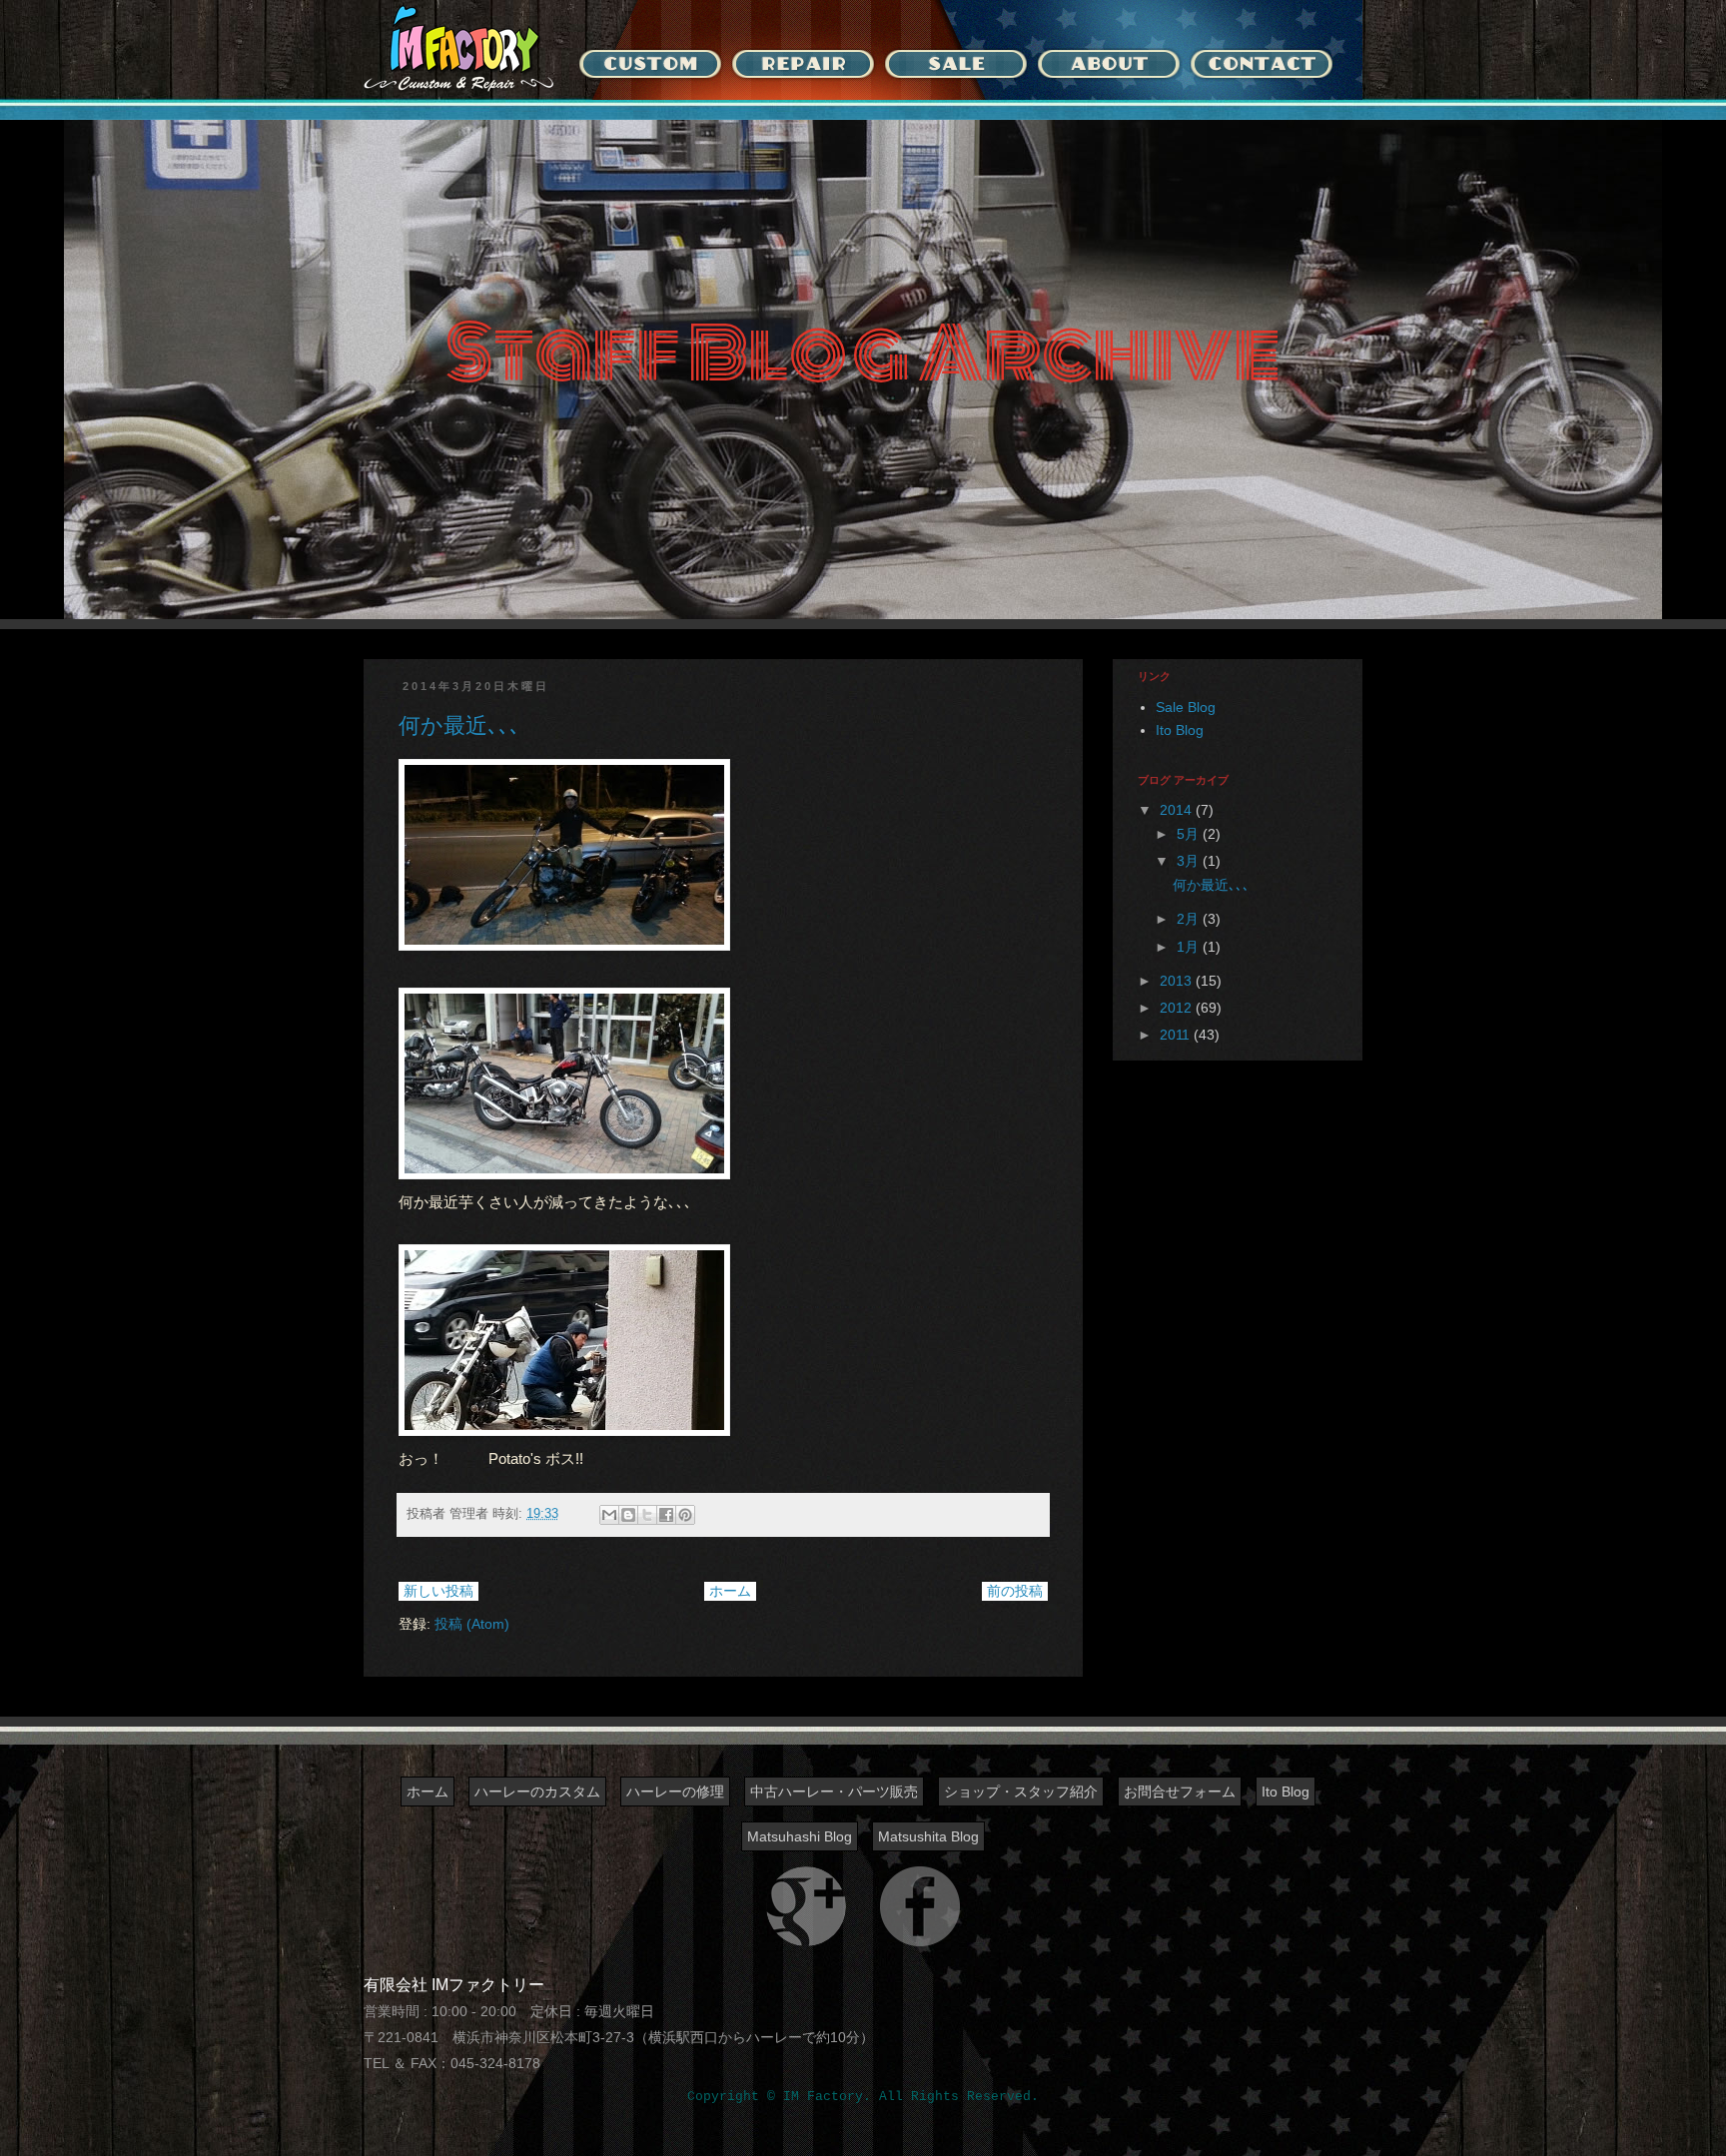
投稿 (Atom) (472, 1624)
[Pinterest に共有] (685, 1515)
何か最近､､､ (459, 725)
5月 (1190, 834)
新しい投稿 (438, 1591)
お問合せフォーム (1180, 1792)
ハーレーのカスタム (537, 1792)
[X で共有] (647, 1515)
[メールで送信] (609, 1515)
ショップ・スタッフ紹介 (1021, 1792)
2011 (1177, 1035)
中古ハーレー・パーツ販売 (834, 1792)
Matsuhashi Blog (800, 1836)
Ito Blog (1180, 730)
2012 (1178, 1008)
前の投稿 (1015, 1591)
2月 (1190, 919)
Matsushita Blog (928, 1836)
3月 (1190, 861)
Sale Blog (1186, 707)
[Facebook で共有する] (666, 1515)
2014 (1178, 810)
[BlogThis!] (628, 1515)
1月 (1190, 947)
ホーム (730, 1591)
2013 (1178, 981)
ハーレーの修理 (675, 1792)
